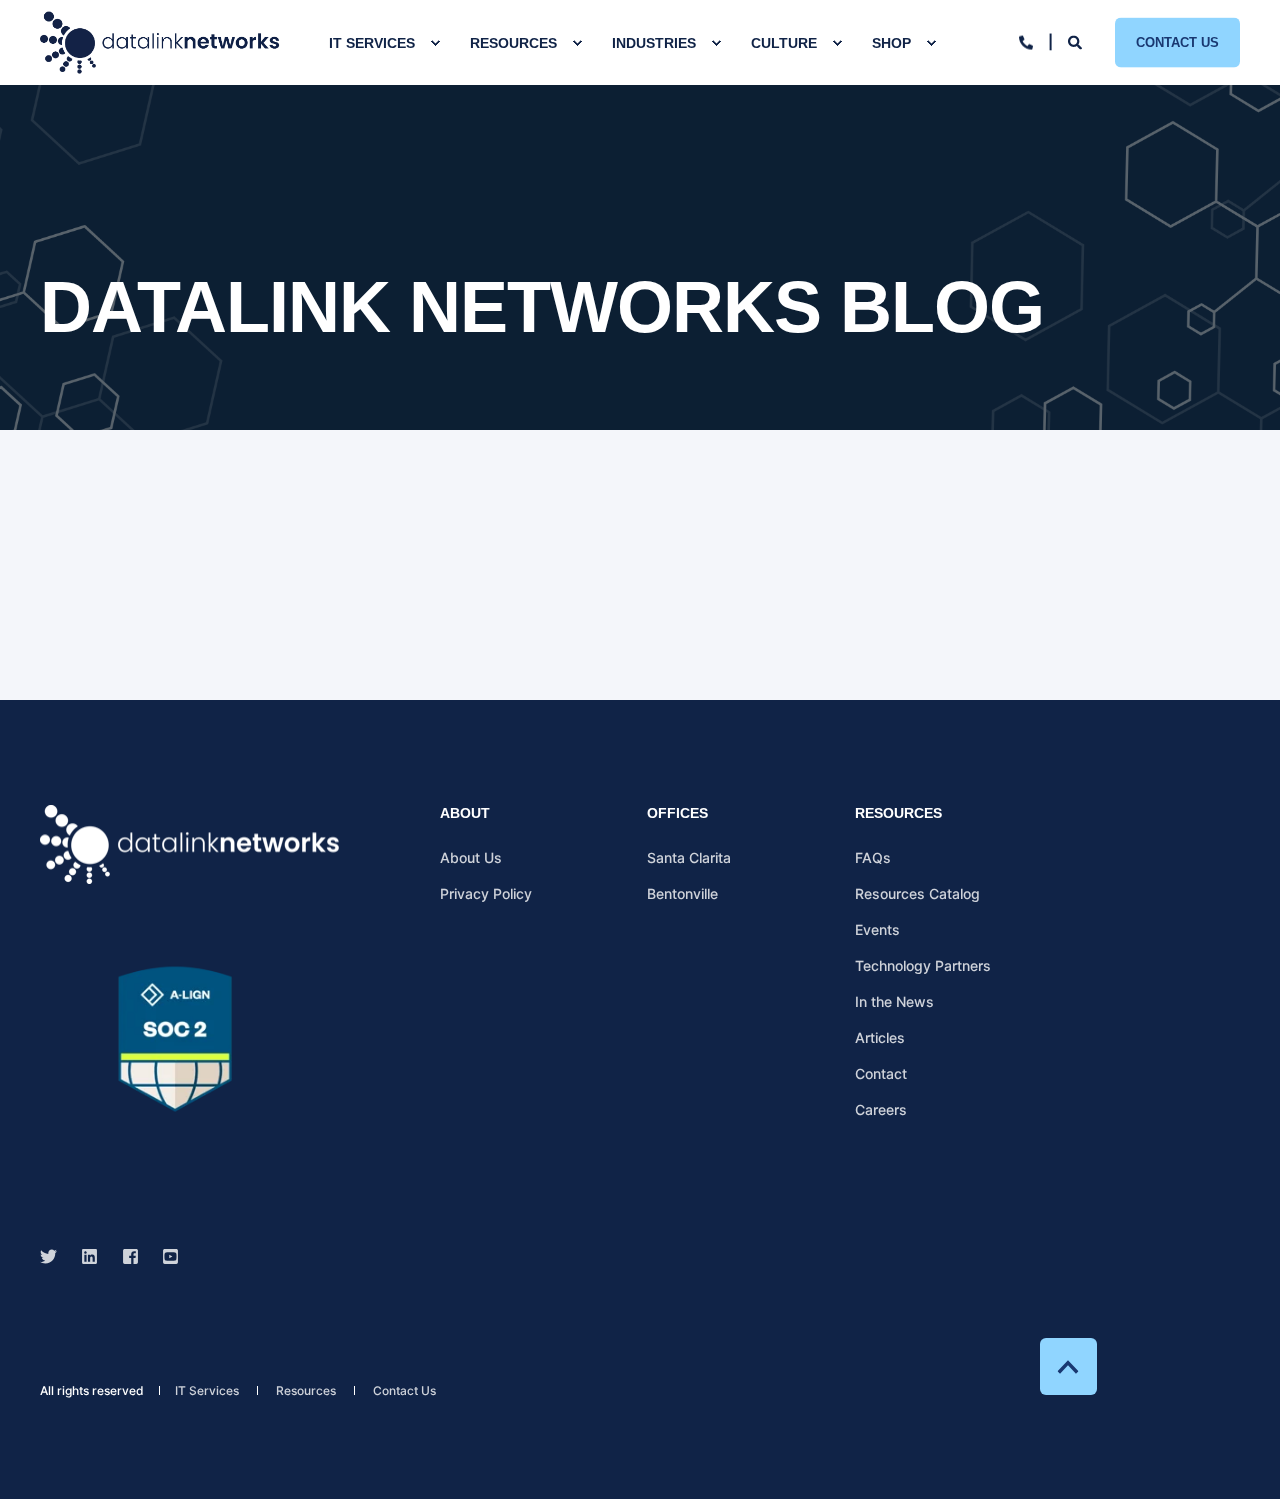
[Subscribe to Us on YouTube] (164, 1256)
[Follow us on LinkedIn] (89, 1256)
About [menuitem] (465, 813)
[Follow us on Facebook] (130, 1256)
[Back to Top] (1068, 1366)
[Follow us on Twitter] (54, 1256)
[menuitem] (435, 43)
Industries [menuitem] (654, 43)
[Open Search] (1076, 40)
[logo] (190, 844)
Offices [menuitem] (677, 813)
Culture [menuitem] (784, 43)
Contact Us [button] (1177, 41)
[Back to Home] (160, 42)
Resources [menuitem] (513, 43)
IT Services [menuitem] (372, 43)
